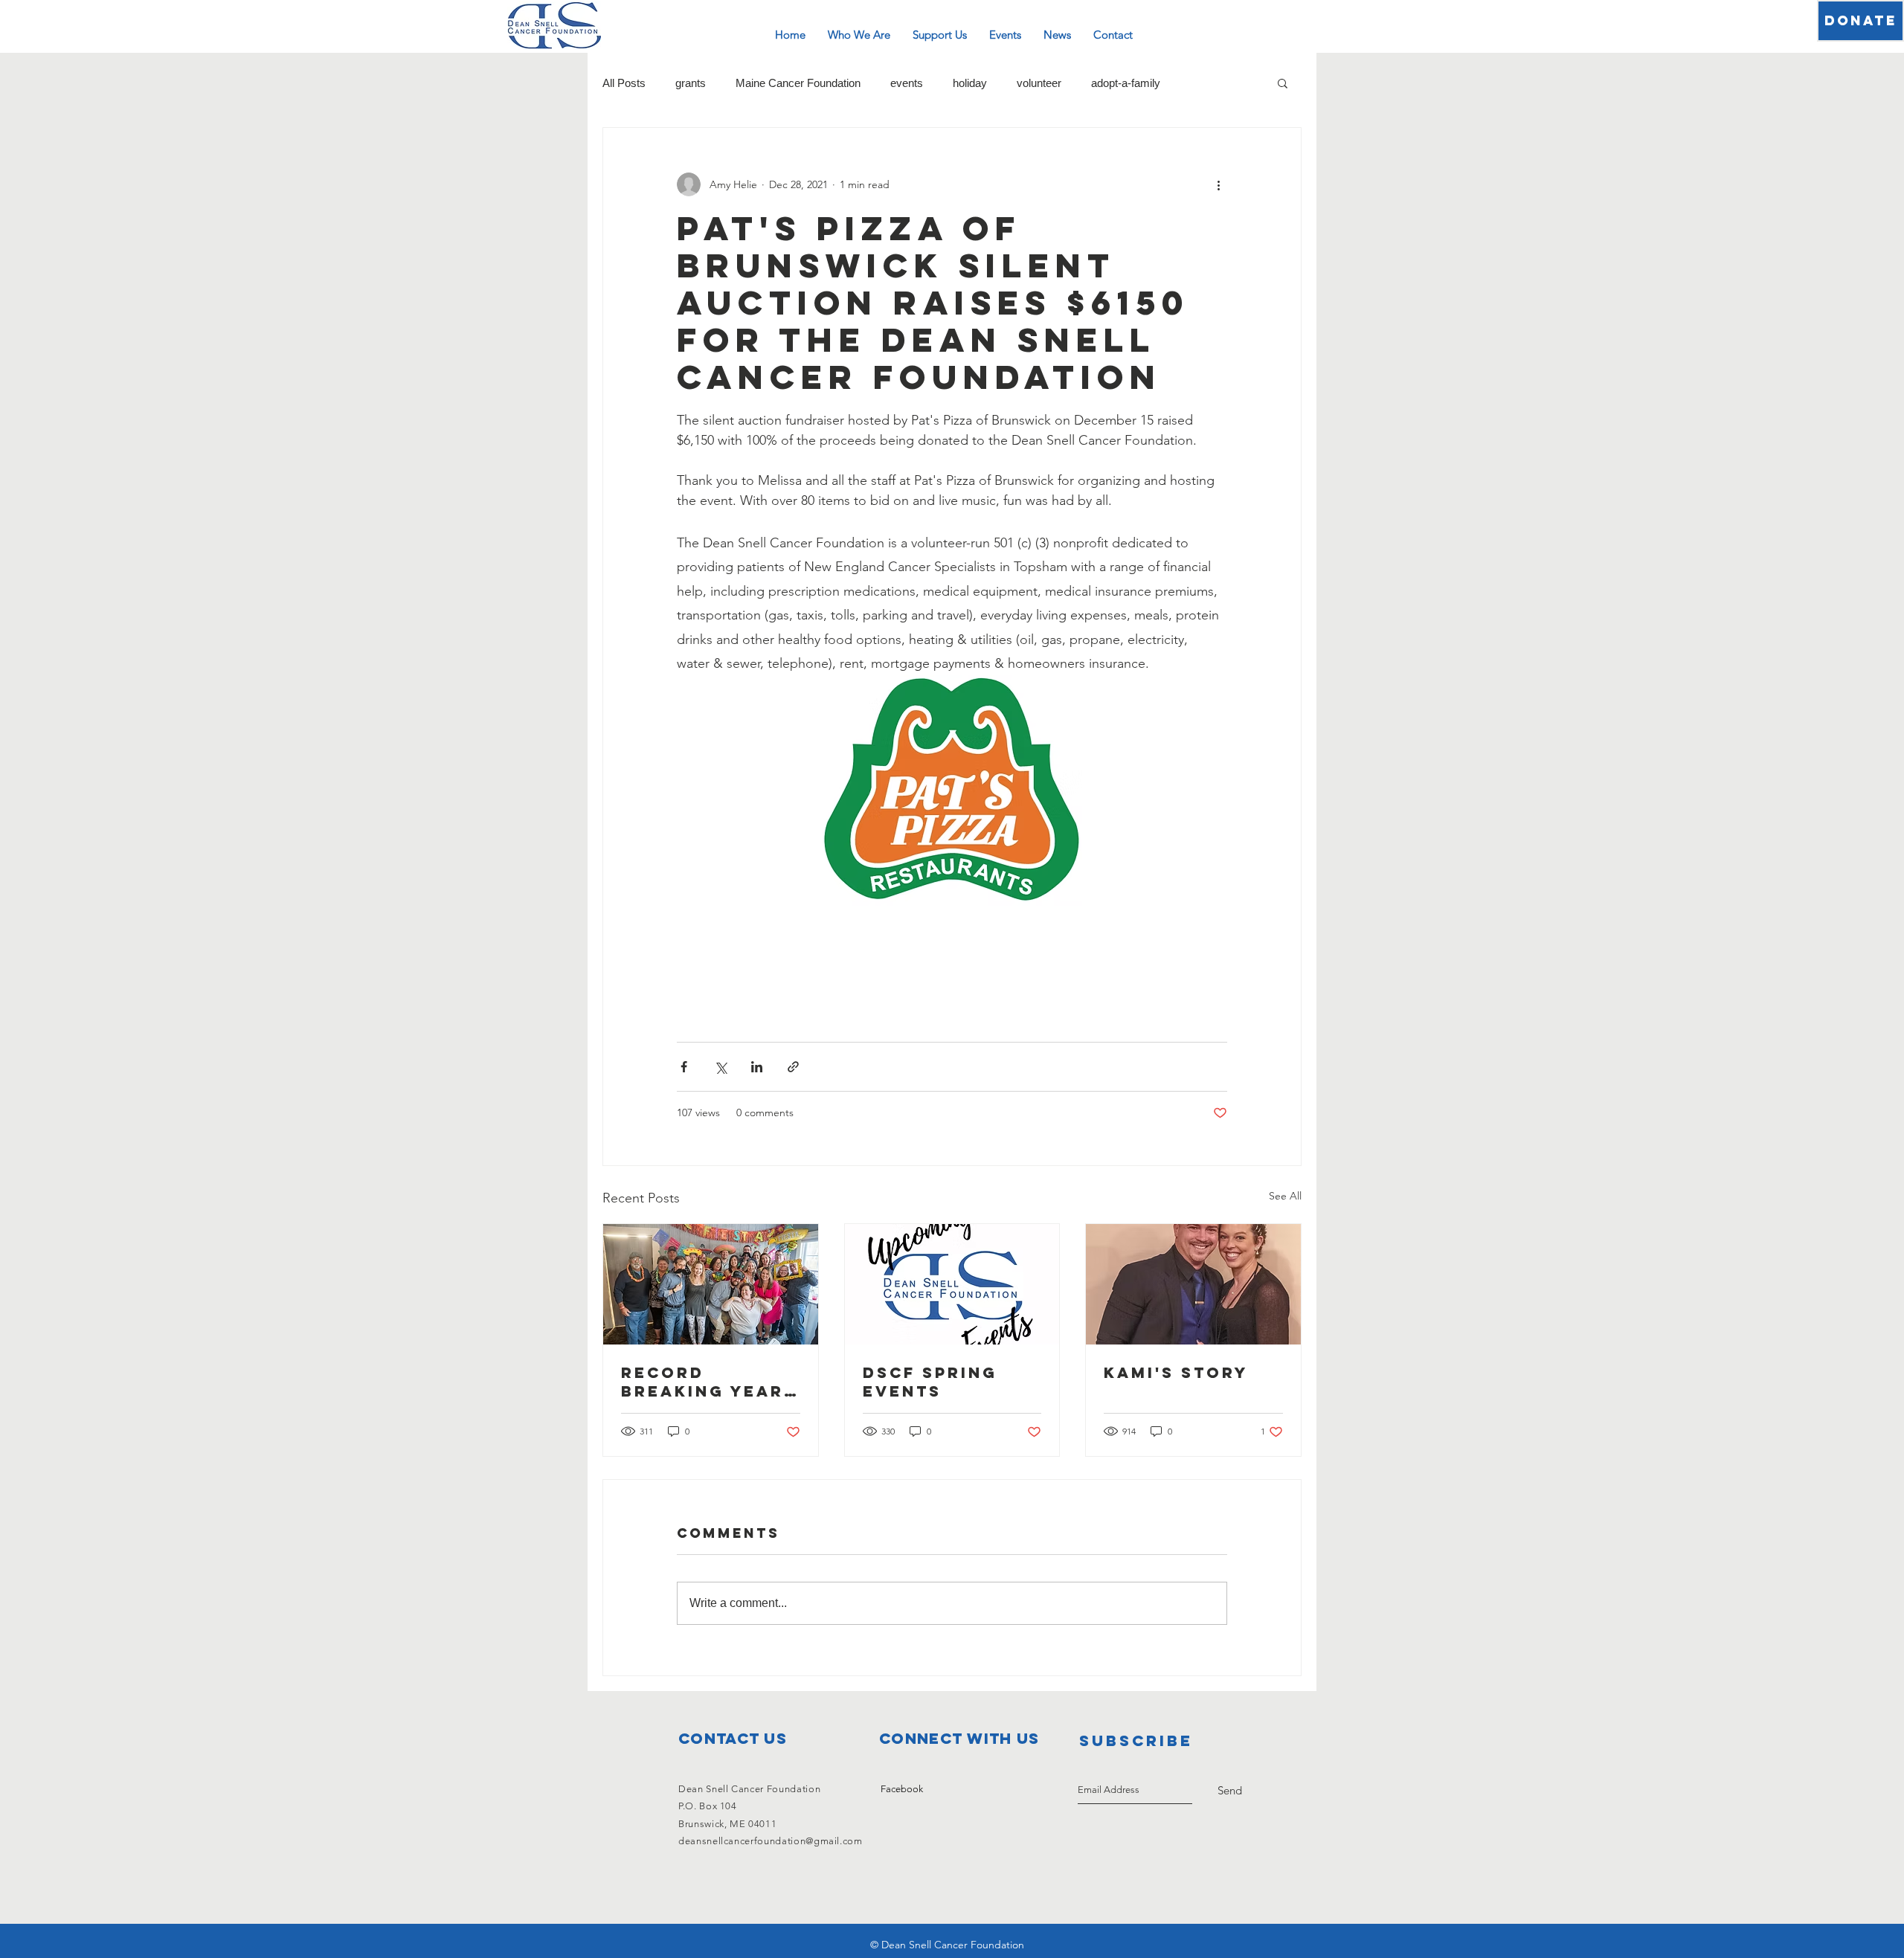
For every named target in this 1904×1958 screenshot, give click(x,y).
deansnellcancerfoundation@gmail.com (771, 1841)
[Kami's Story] (1193, 1284)
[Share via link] (793, 1067)
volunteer (1039, 83)
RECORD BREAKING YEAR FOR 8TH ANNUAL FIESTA (709, 1382)
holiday (970, 83)
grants (691, 83)
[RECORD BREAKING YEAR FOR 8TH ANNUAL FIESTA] (711, 1284)
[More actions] (1218, 184)
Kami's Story (1176, 1372)
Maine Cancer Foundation (798, 83)
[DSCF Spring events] (952, 1284)
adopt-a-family (1126, 83)
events (907, 83)
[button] (1283, 83)
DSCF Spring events (930, 1382)
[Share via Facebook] (684, 1067)
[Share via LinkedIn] (757, 1067)
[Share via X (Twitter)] (720, 1067)
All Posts (624, 83)
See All (1285, 1196)
